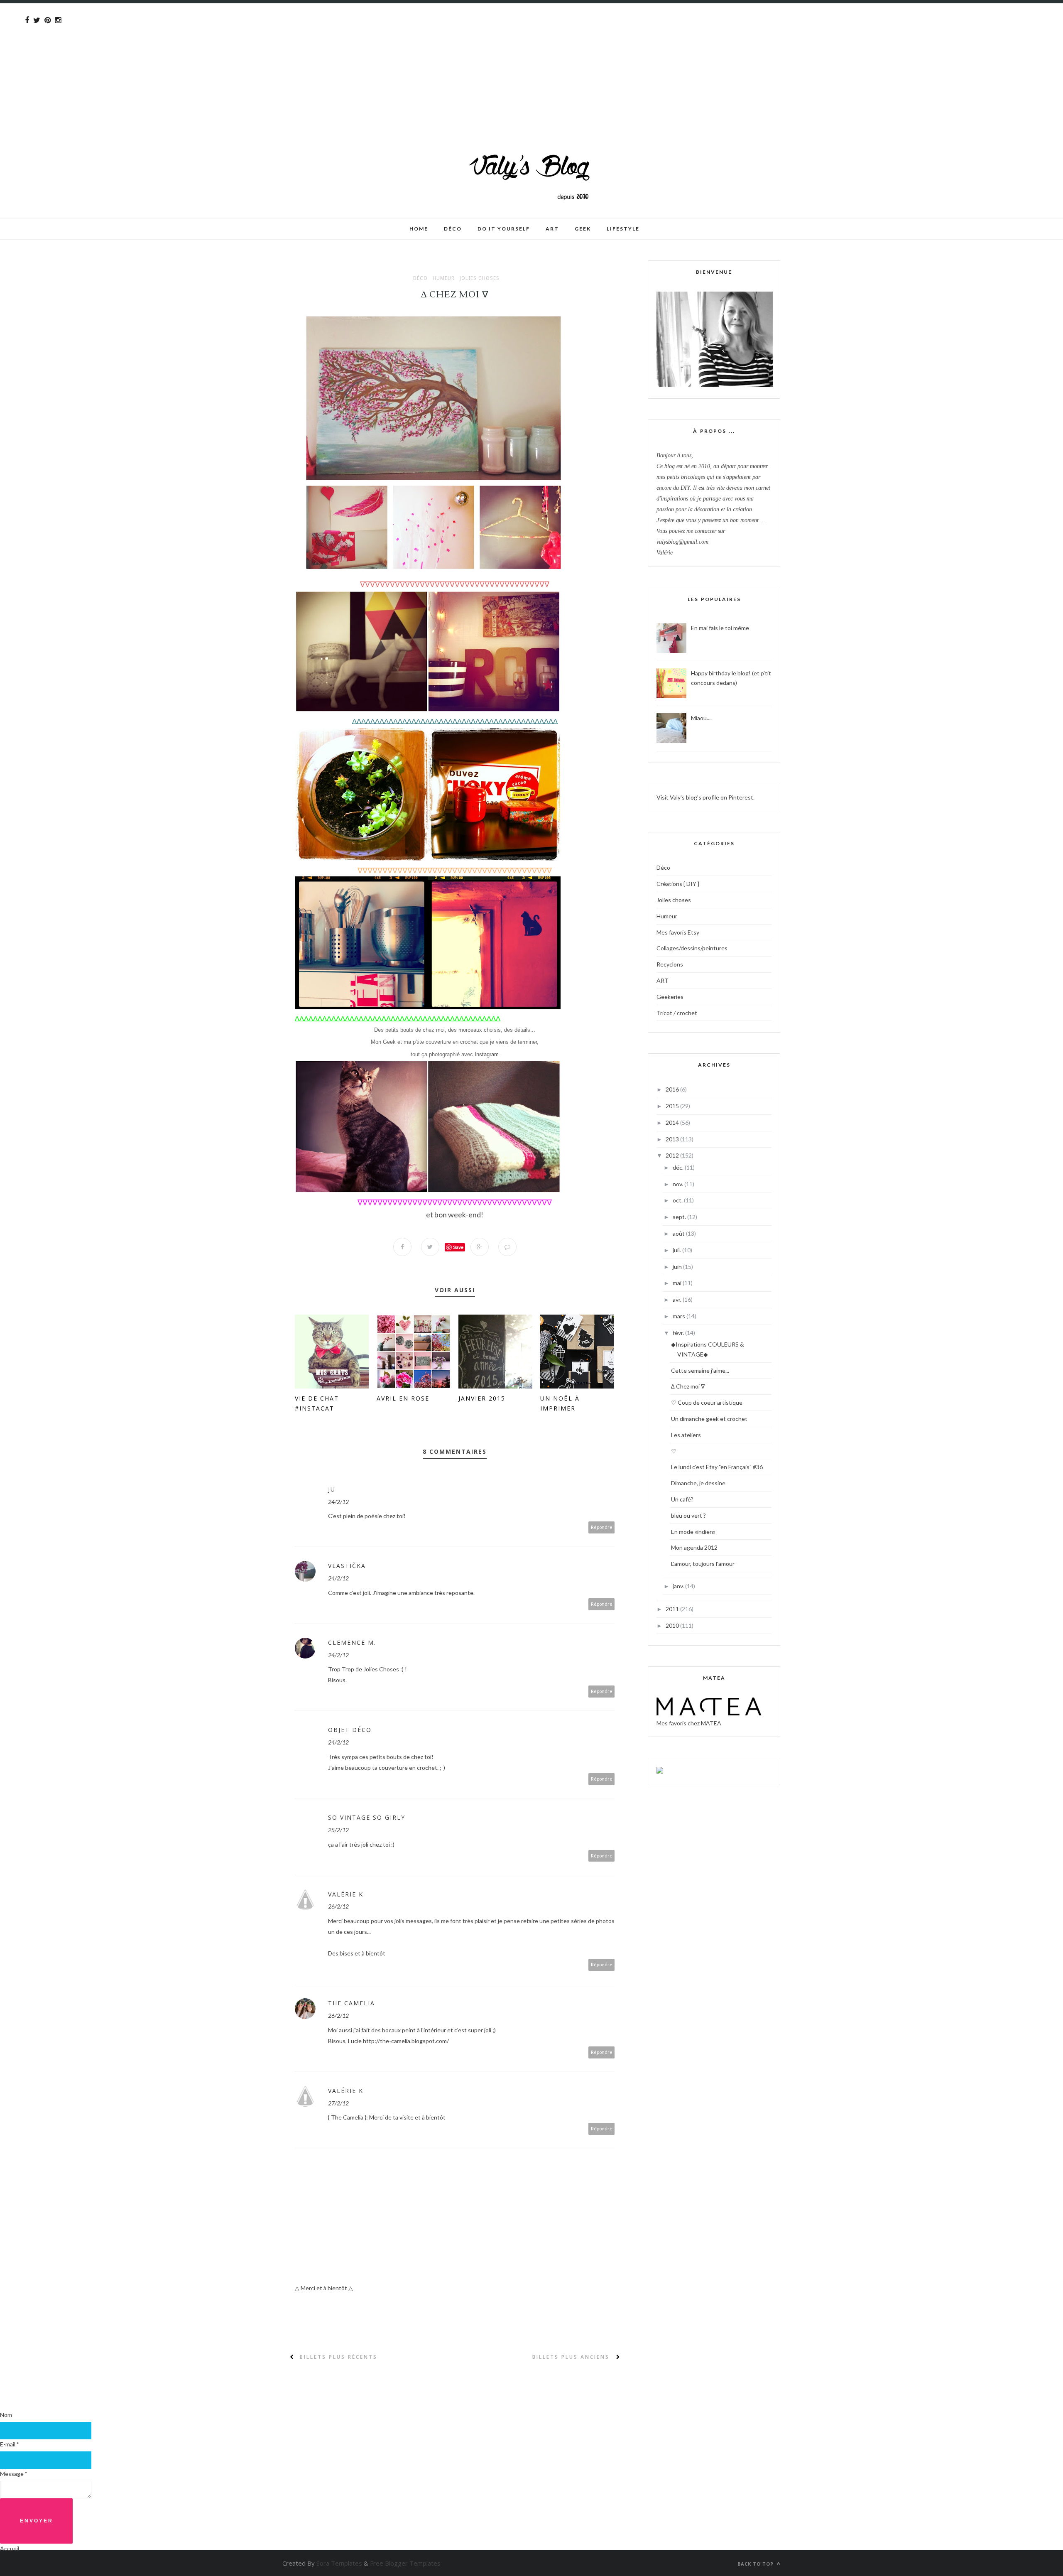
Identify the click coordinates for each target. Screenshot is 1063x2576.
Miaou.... (701, 718)
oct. (678, 1200)
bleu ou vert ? (688, 1515)
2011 (673, 1609)
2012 (673, 1155)
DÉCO (453, 229)
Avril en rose (403, 1398)
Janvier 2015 (482, 1398)
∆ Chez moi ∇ (688, 1386)
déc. (679, 1167)
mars (680, 1316)
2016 (673, 1089)
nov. (678, 1184)
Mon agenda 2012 (694, 1547)
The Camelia (351, 2003)
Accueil (10, 2548)
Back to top (756, 2564)
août (679, 1233)
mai (678, 1283)
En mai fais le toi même (720, 628)
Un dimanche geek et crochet (709, 1419)
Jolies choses (480, 278)
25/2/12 (338, 1830)
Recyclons (670, 964)
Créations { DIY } (678, 884)
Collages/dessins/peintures (692, 948)
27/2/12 (338, 2103)
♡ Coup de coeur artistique (707, 1402)
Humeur (444, 278)
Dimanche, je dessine (698, 1483)
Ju (332, 1489)
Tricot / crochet (677, 1013)
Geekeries (670, 997)
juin (678, 1267)
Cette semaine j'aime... (700, 1370)
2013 (673, 1139)
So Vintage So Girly (367, 1817)
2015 (673, 1106)
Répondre (602, 1527)
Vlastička (347, 1566)
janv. (679, 1586)
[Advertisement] (249, 61)
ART (663, 980)
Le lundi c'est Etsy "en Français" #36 (717, 1467)
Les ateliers (686, 1435)
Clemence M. (352, 1643)
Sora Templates (339, 2563)
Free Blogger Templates (405, 2563)
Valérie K (346, 1894)
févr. (679, 1333)
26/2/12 (338, 1906)
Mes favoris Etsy (678, 932)
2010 (673, 1625)
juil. (677, 1250)
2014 (673, 1122)
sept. (680, 1217)
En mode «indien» (693, 1532)
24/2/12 (338, 1502)
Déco (420, 278)
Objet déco (350, 1730)
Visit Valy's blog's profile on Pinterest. (705, 797)
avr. (678, 1299)
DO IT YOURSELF (504, 229)
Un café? (682, 1499)
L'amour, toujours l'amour (703, 1564)
